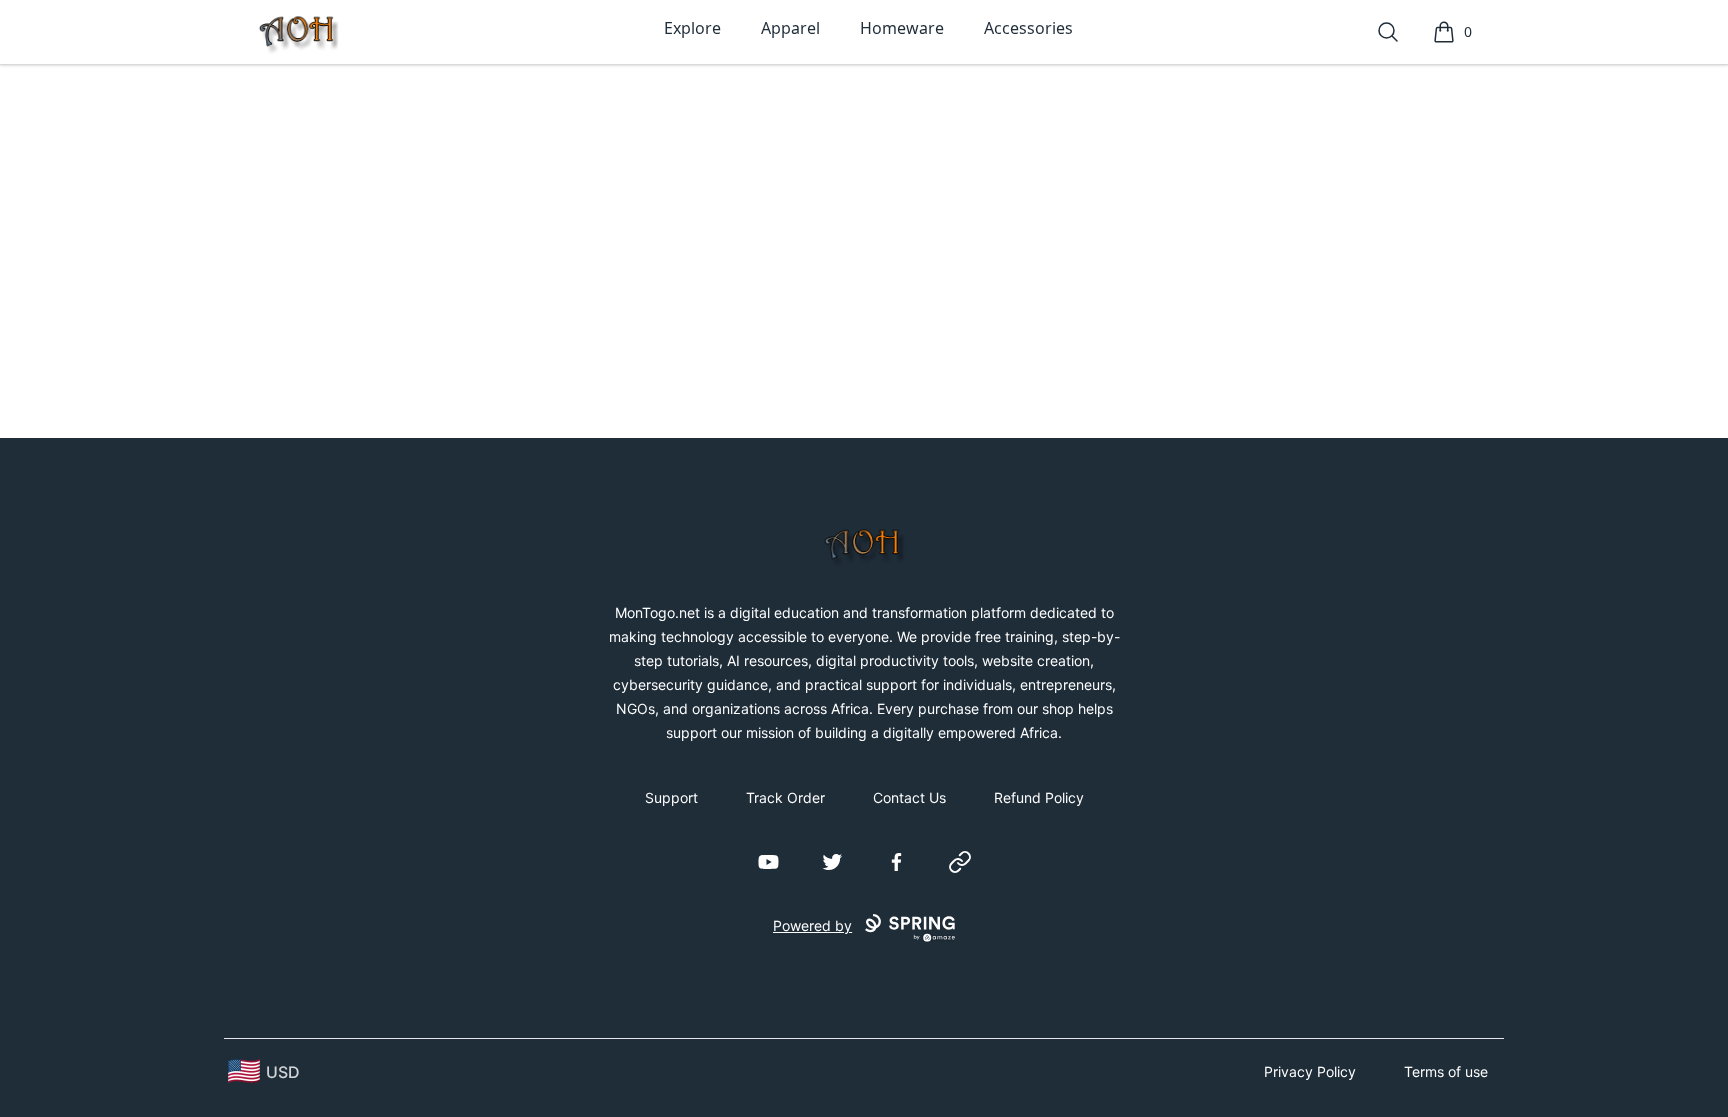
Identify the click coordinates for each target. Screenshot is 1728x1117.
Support (671, 797)
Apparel (790, 28)
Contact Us (909, 797)
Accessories (1028, 28)
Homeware (902, 28)
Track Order (785, 797)
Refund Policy (1039, 797)
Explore (692, 28)
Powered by (812, 925)
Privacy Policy (1310, 1071)
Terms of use (1446, 1071)
